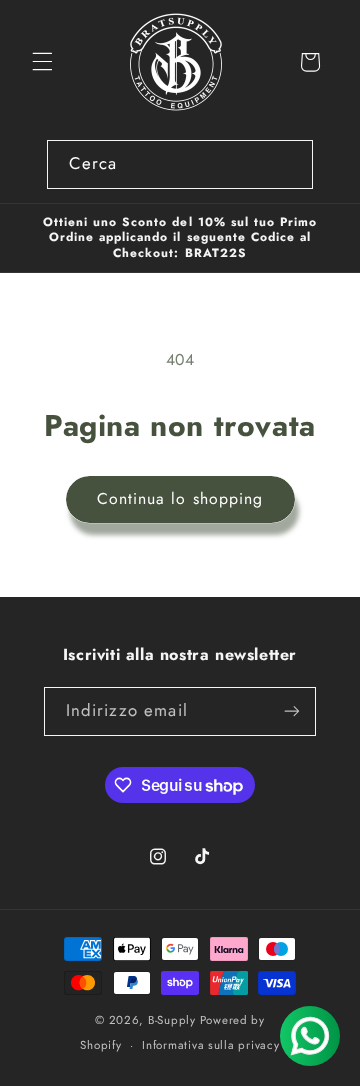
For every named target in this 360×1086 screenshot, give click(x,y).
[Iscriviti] (292, 711)
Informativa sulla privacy (210, 1045)
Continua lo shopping (180, 498)
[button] (42, 62)
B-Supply (172, 1020)
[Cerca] (289, 164)
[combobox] (180, 164)
